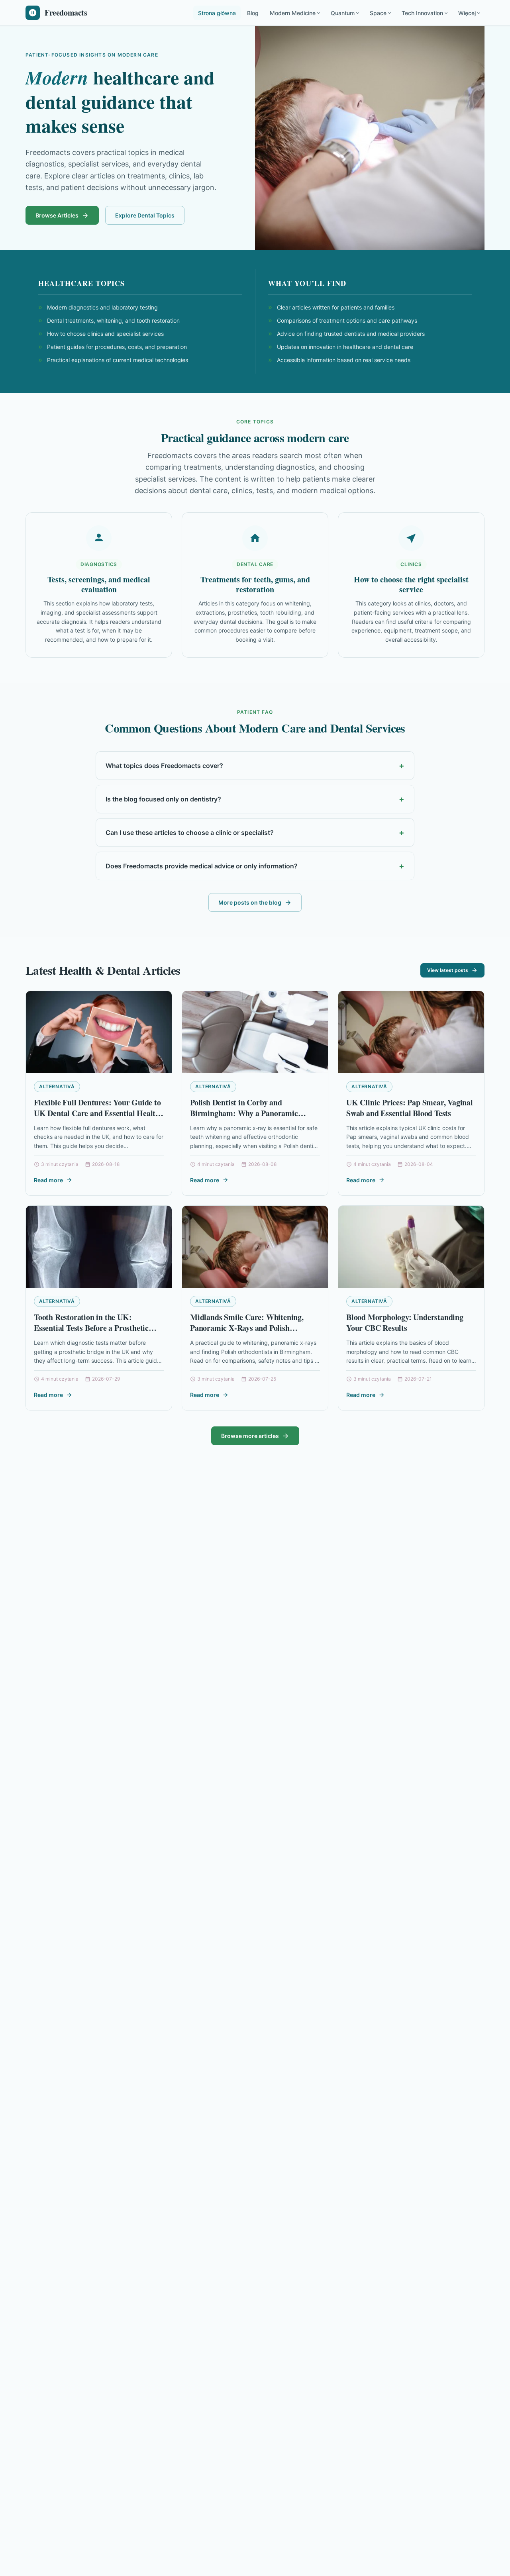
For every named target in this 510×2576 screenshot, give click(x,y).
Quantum (343, 13)
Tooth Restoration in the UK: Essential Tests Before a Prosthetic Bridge (91, 1328)
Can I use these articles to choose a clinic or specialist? (190, 833)
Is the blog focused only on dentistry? (163, 799)
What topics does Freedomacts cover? (164, 766)
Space (378, 13)
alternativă (57, 1086)
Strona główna (217, 13)
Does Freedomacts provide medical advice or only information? (202, 866)
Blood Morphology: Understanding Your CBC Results (405, 1323)
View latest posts (448, 970)
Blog (253, 13)
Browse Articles (57, 215)
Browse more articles (250, 1436)
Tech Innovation (422, 13)
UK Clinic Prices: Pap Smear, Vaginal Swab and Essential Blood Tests (410, 1108)
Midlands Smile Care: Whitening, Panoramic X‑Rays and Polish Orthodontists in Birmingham (247, 1328)
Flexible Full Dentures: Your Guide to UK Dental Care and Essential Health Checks (97, 1113)
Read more (48, 1180)
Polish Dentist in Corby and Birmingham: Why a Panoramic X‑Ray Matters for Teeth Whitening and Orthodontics (250, 1119)
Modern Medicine (293, 13)
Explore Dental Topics (145, 215)
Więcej (467, 13)
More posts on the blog (250, 902)
